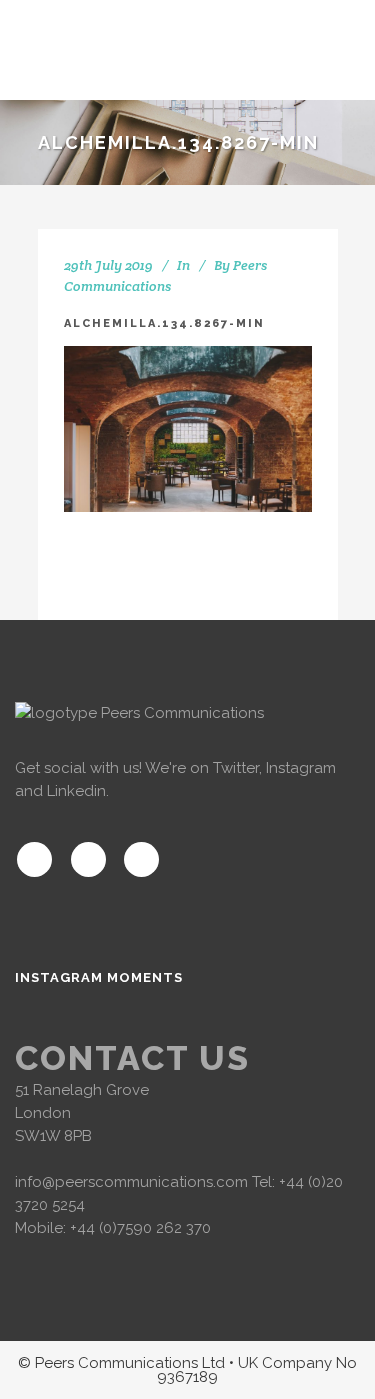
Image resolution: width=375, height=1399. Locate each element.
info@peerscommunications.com (131, 1182)
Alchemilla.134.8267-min (164, 323)
